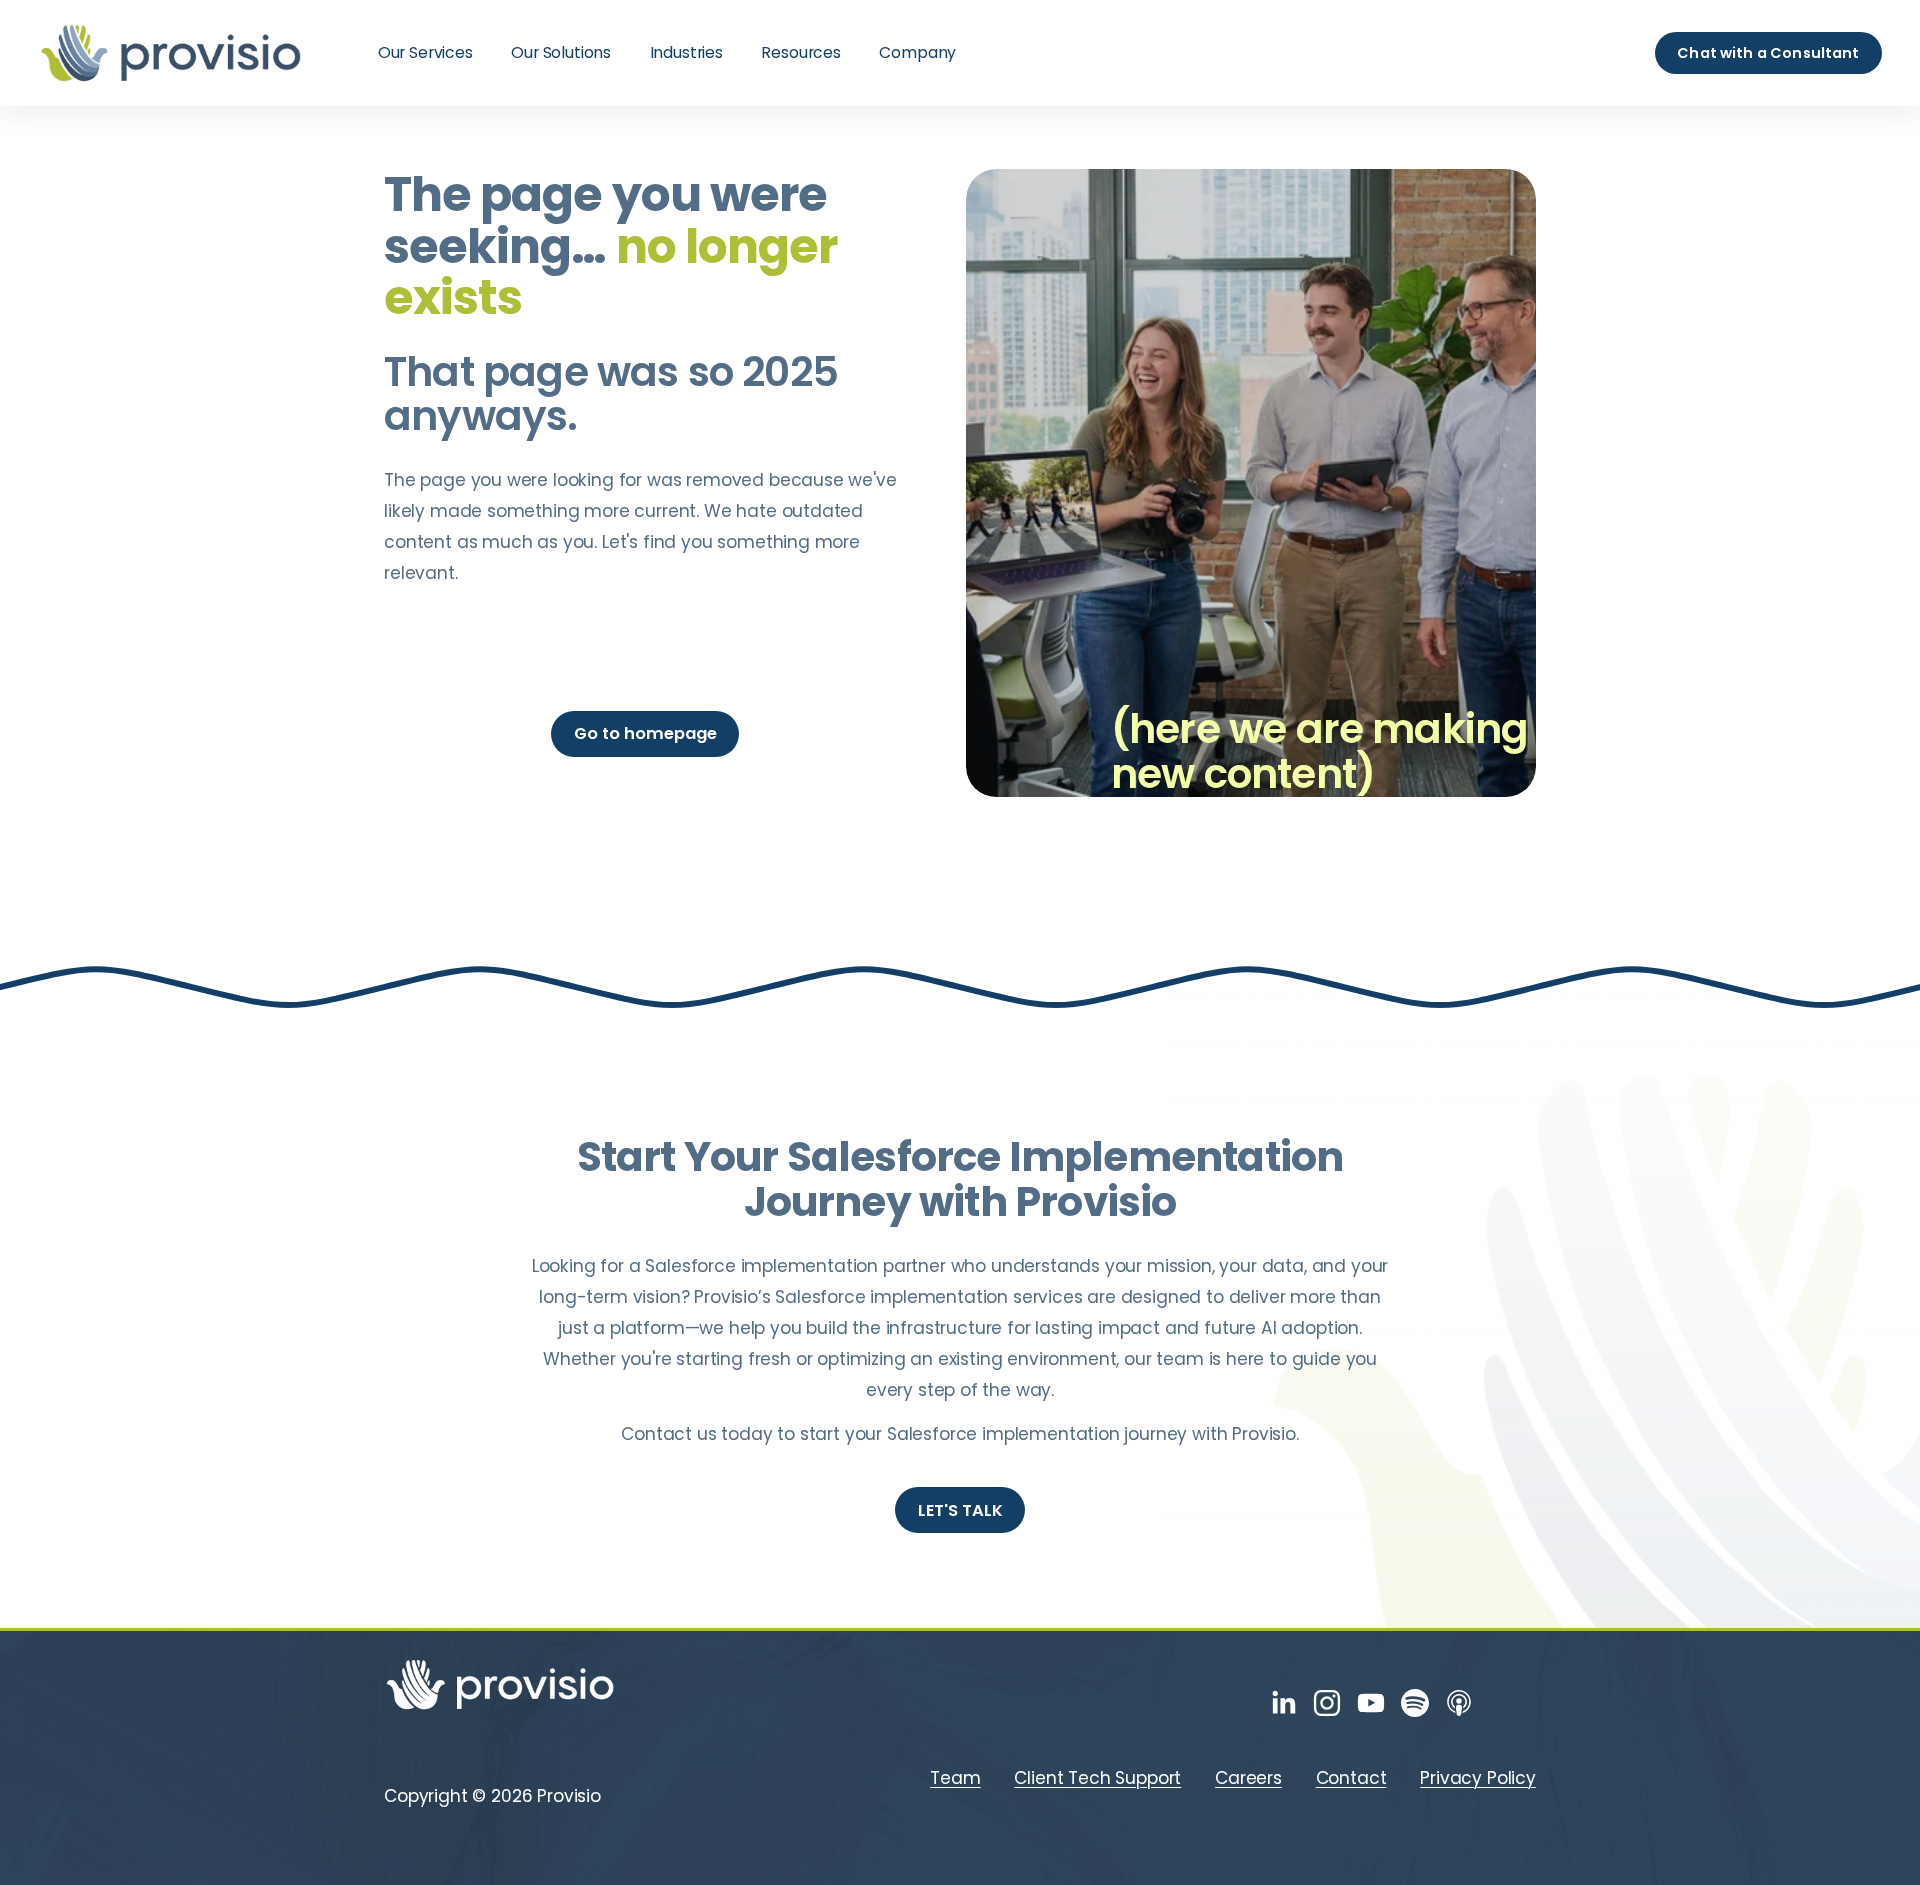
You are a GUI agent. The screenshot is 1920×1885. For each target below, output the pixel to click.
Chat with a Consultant (1768, 53)
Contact (1351, 1778)
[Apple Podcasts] (1459, 1703)
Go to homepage (645, 733)
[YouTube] (1371, 1703)
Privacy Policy (1478, 1778)
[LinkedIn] (1283, 1703)
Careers (1248, 1778)
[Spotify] (1415, 1703)
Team (955, 1778)
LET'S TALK (960, 1510)
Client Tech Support (1097, 1778)
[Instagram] (1327, 1703)
